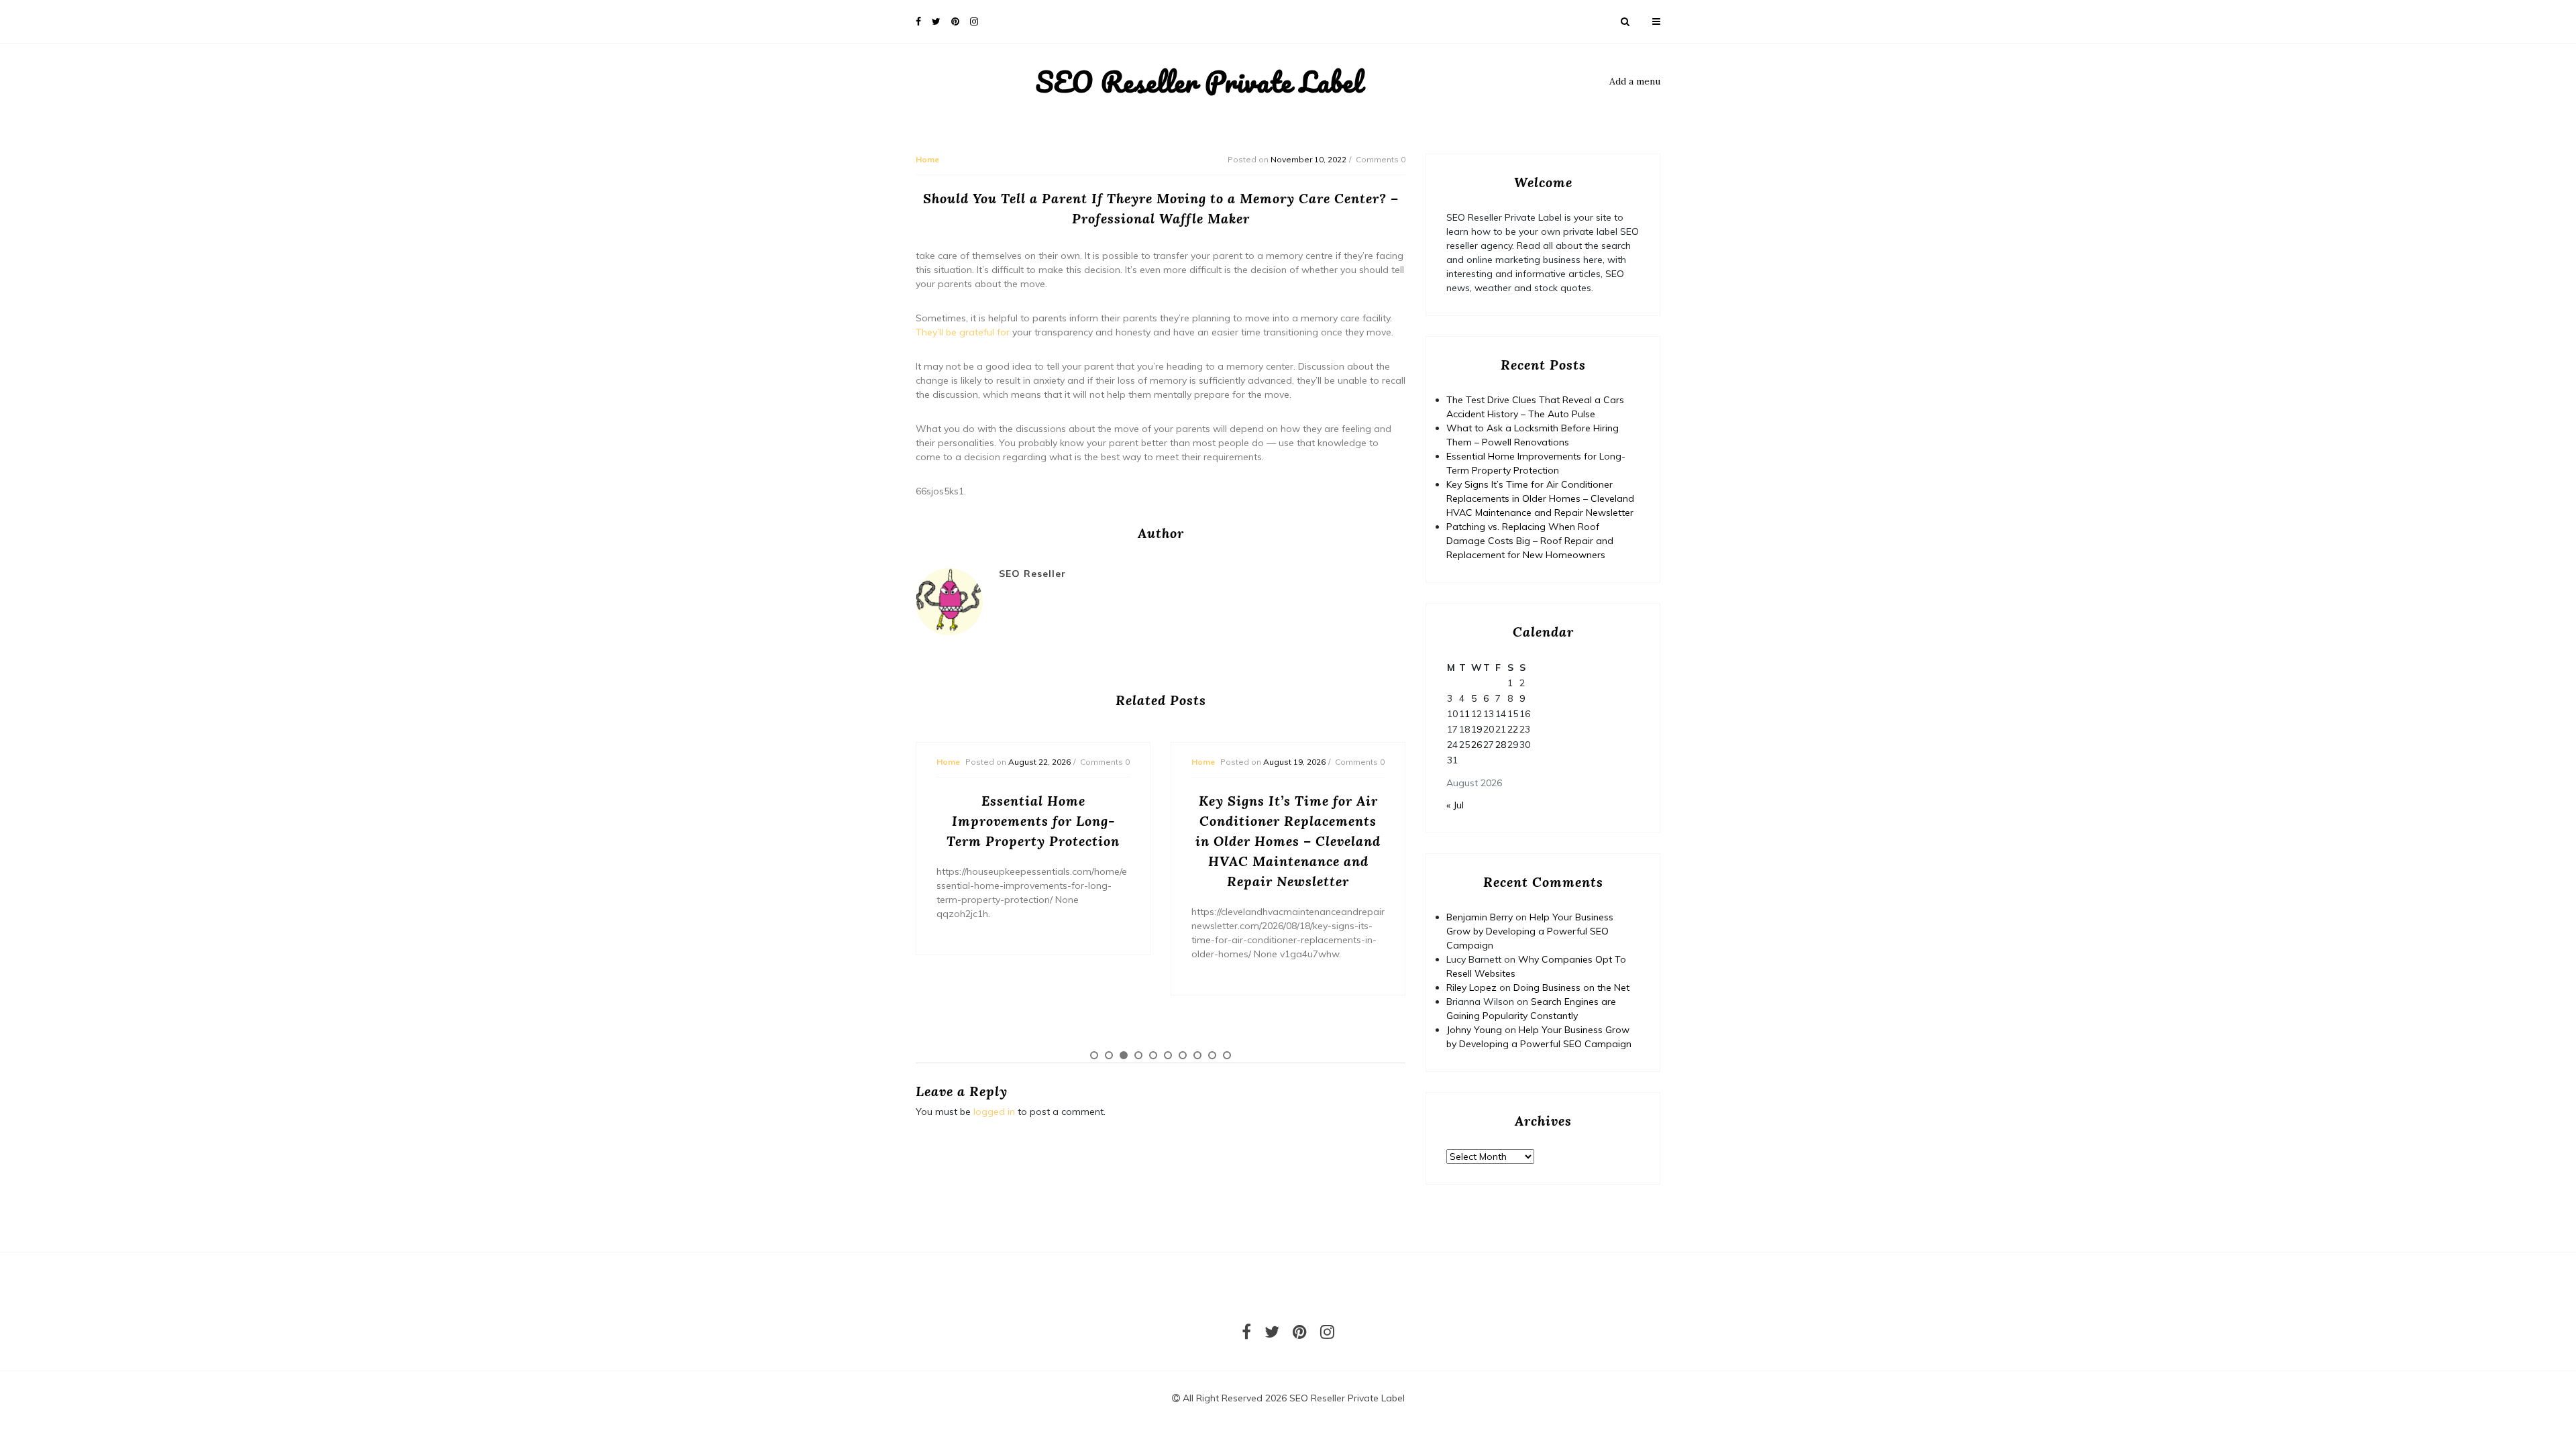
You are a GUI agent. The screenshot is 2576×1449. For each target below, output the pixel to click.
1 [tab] (1094, 1055)
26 (1477, 745)
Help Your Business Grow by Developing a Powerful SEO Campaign (1530, 931)
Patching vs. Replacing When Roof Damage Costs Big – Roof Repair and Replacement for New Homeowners (1530, 541)
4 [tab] (1138, 1055)
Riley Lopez (1471, 987)
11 (1464, 714)
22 (1513, 729)
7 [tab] (1183, 1055)
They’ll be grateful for (963, 332)
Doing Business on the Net (1571, 987)
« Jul (1455, 805)
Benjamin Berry (1480, 917)
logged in (994, 1112)
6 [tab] (1168, 1055)
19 (1477, 729)
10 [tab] (1227, 1055)
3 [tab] (1124, 1055)
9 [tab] (1212, 1055)
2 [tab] (1109, 1055)
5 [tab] (1153, 1055)
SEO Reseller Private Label (1199, 82)
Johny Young (1474, 1030)
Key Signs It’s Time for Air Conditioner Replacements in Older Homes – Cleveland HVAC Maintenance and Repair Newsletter (1540, 498)
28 (1501, 745)
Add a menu (1635, 81)
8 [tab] (1197, 1055)
